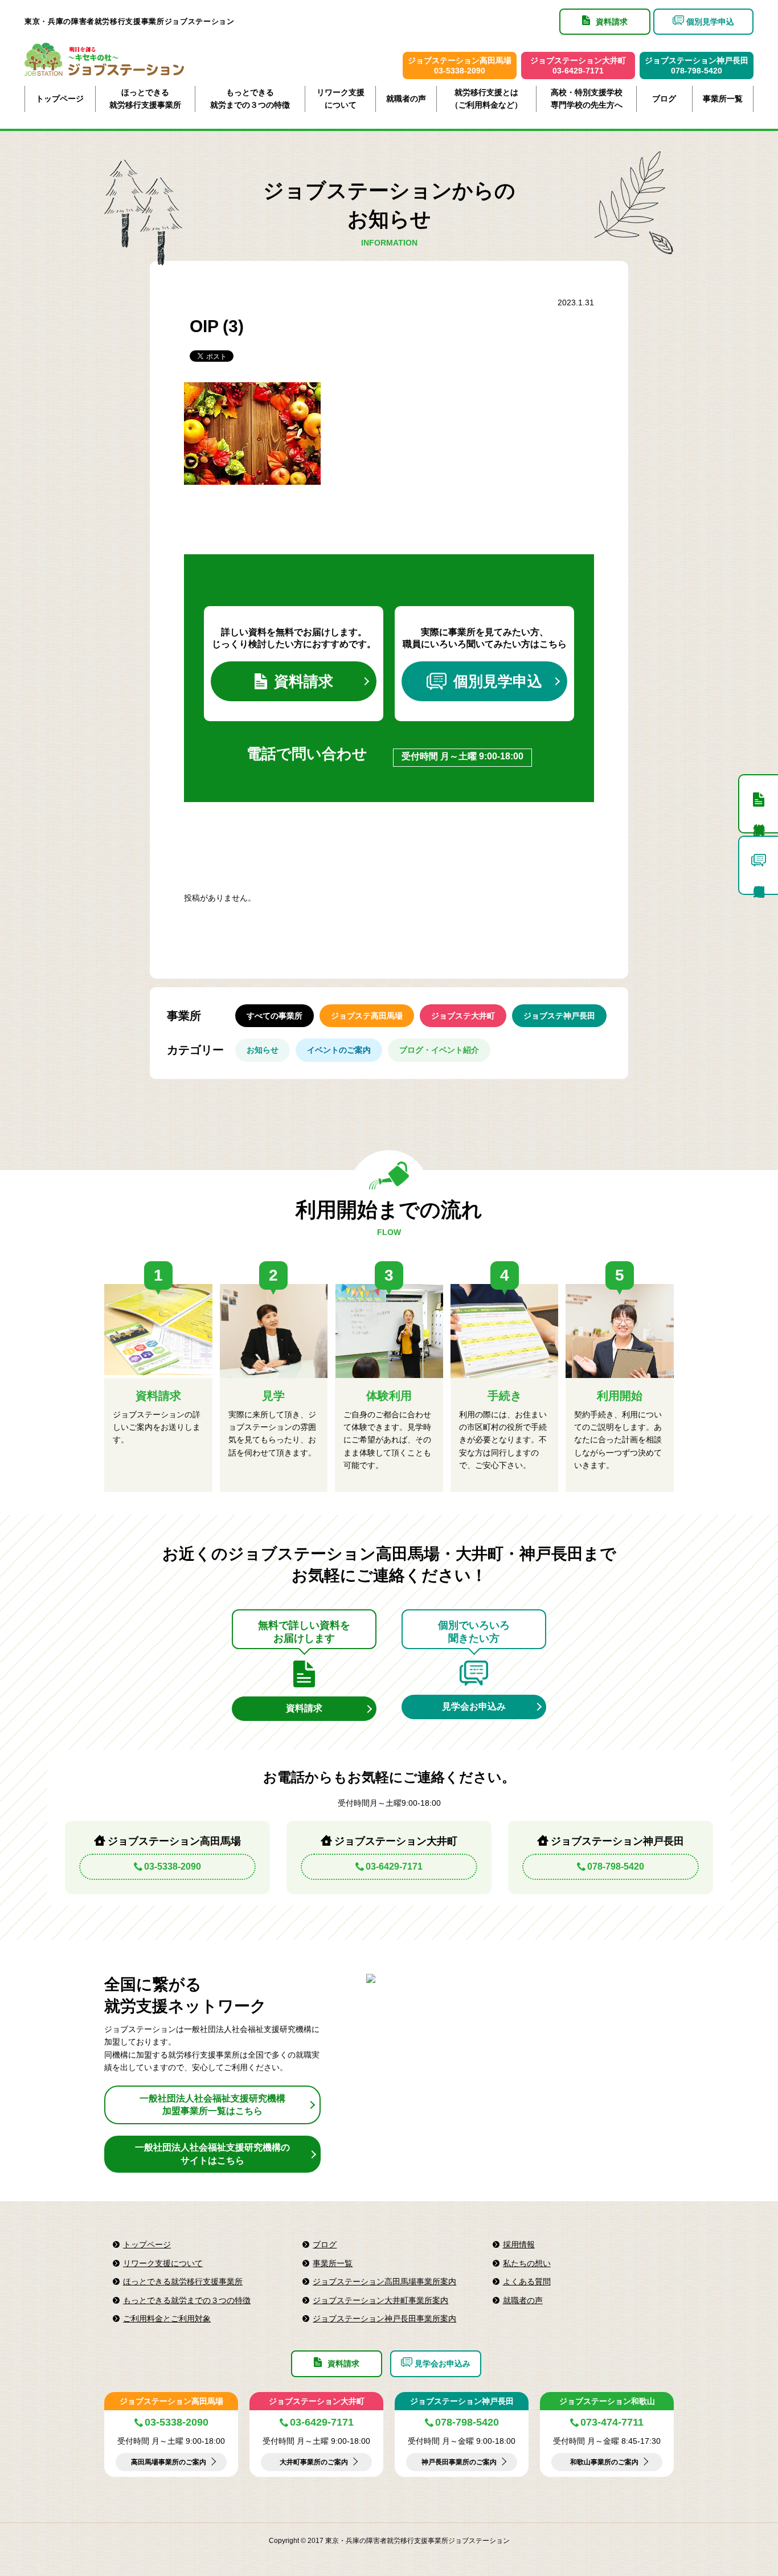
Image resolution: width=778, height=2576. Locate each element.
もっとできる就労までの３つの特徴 (250, 99)
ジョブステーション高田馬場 (171, 2401)
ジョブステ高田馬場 (367, 1016)
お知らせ (263, 1050)
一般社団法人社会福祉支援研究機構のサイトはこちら (212, 2154)
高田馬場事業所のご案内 (169, 2462)
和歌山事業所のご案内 (604, 2462)
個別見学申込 (498, 681)
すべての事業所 (275, 1016)
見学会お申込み (474, 1706)
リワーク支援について (341, 99)
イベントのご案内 (339, 1050)
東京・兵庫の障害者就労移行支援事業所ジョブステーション (130, 21)
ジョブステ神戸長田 (559, 1016)
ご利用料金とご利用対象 (167, 2319)
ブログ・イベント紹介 (439, 1050)
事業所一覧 (723, 99)
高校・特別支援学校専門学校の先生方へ (587, 99)
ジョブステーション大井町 (317, 2401)
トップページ (60, 99)
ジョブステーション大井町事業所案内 (380, 2300)
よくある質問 (527, 2281)
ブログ (664, 99)
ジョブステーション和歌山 (607, 2401)
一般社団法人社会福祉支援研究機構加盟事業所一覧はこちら (212, 2105)
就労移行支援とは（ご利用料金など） (486, 99)
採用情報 (519, 2244)
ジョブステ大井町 (463, 1016)
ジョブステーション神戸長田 (462, 2401)
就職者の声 (406, 99)
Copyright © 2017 (297, 2541)
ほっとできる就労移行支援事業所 (145, 99)
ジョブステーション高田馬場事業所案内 (384, 2281)
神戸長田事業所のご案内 (459, 2462)
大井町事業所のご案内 (314, 2462)
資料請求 (304, 681)
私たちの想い (527, 2263)
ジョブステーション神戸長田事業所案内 (384, 2319)
